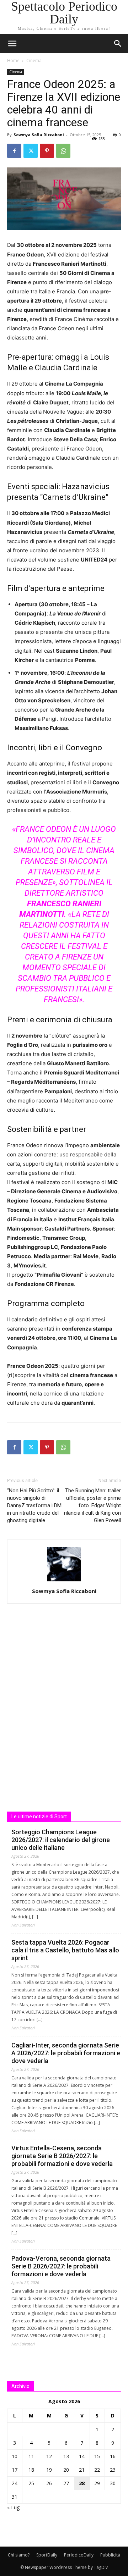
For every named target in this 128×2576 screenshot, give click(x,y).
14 (82, 2456)
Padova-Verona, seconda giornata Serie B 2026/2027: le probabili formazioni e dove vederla (61, 2266)
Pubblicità (110, 2555)
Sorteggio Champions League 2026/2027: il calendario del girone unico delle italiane (61, 1840)
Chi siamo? (19, 2555)
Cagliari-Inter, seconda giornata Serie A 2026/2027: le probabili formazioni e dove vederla (66, 2053)
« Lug (13, 2507)
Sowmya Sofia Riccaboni (39, 135)
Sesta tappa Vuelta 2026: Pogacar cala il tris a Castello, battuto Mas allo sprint (65, 1950)
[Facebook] (14, 151)
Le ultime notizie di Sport (39, 1817)
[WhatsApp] (63, 151)
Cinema (34, 60)
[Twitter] (31, 151)
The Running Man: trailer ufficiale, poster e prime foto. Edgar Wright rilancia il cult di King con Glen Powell (92, 1505)
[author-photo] (64, 1581)
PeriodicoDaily (79, 2555)
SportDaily (47, 2555)
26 (49, 2483)
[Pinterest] (47, 151)
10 (15, 2456)
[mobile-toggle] (12, 44)
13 (66, 2456)
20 (66, 2470)
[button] (118, 44)
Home (13, 60)
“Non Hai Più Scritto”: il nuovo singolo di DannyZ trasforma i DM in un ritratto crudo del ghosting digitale (34, 1505)
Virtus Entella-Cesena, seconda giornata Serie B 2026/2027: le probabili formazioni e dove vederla (62, 2156)
